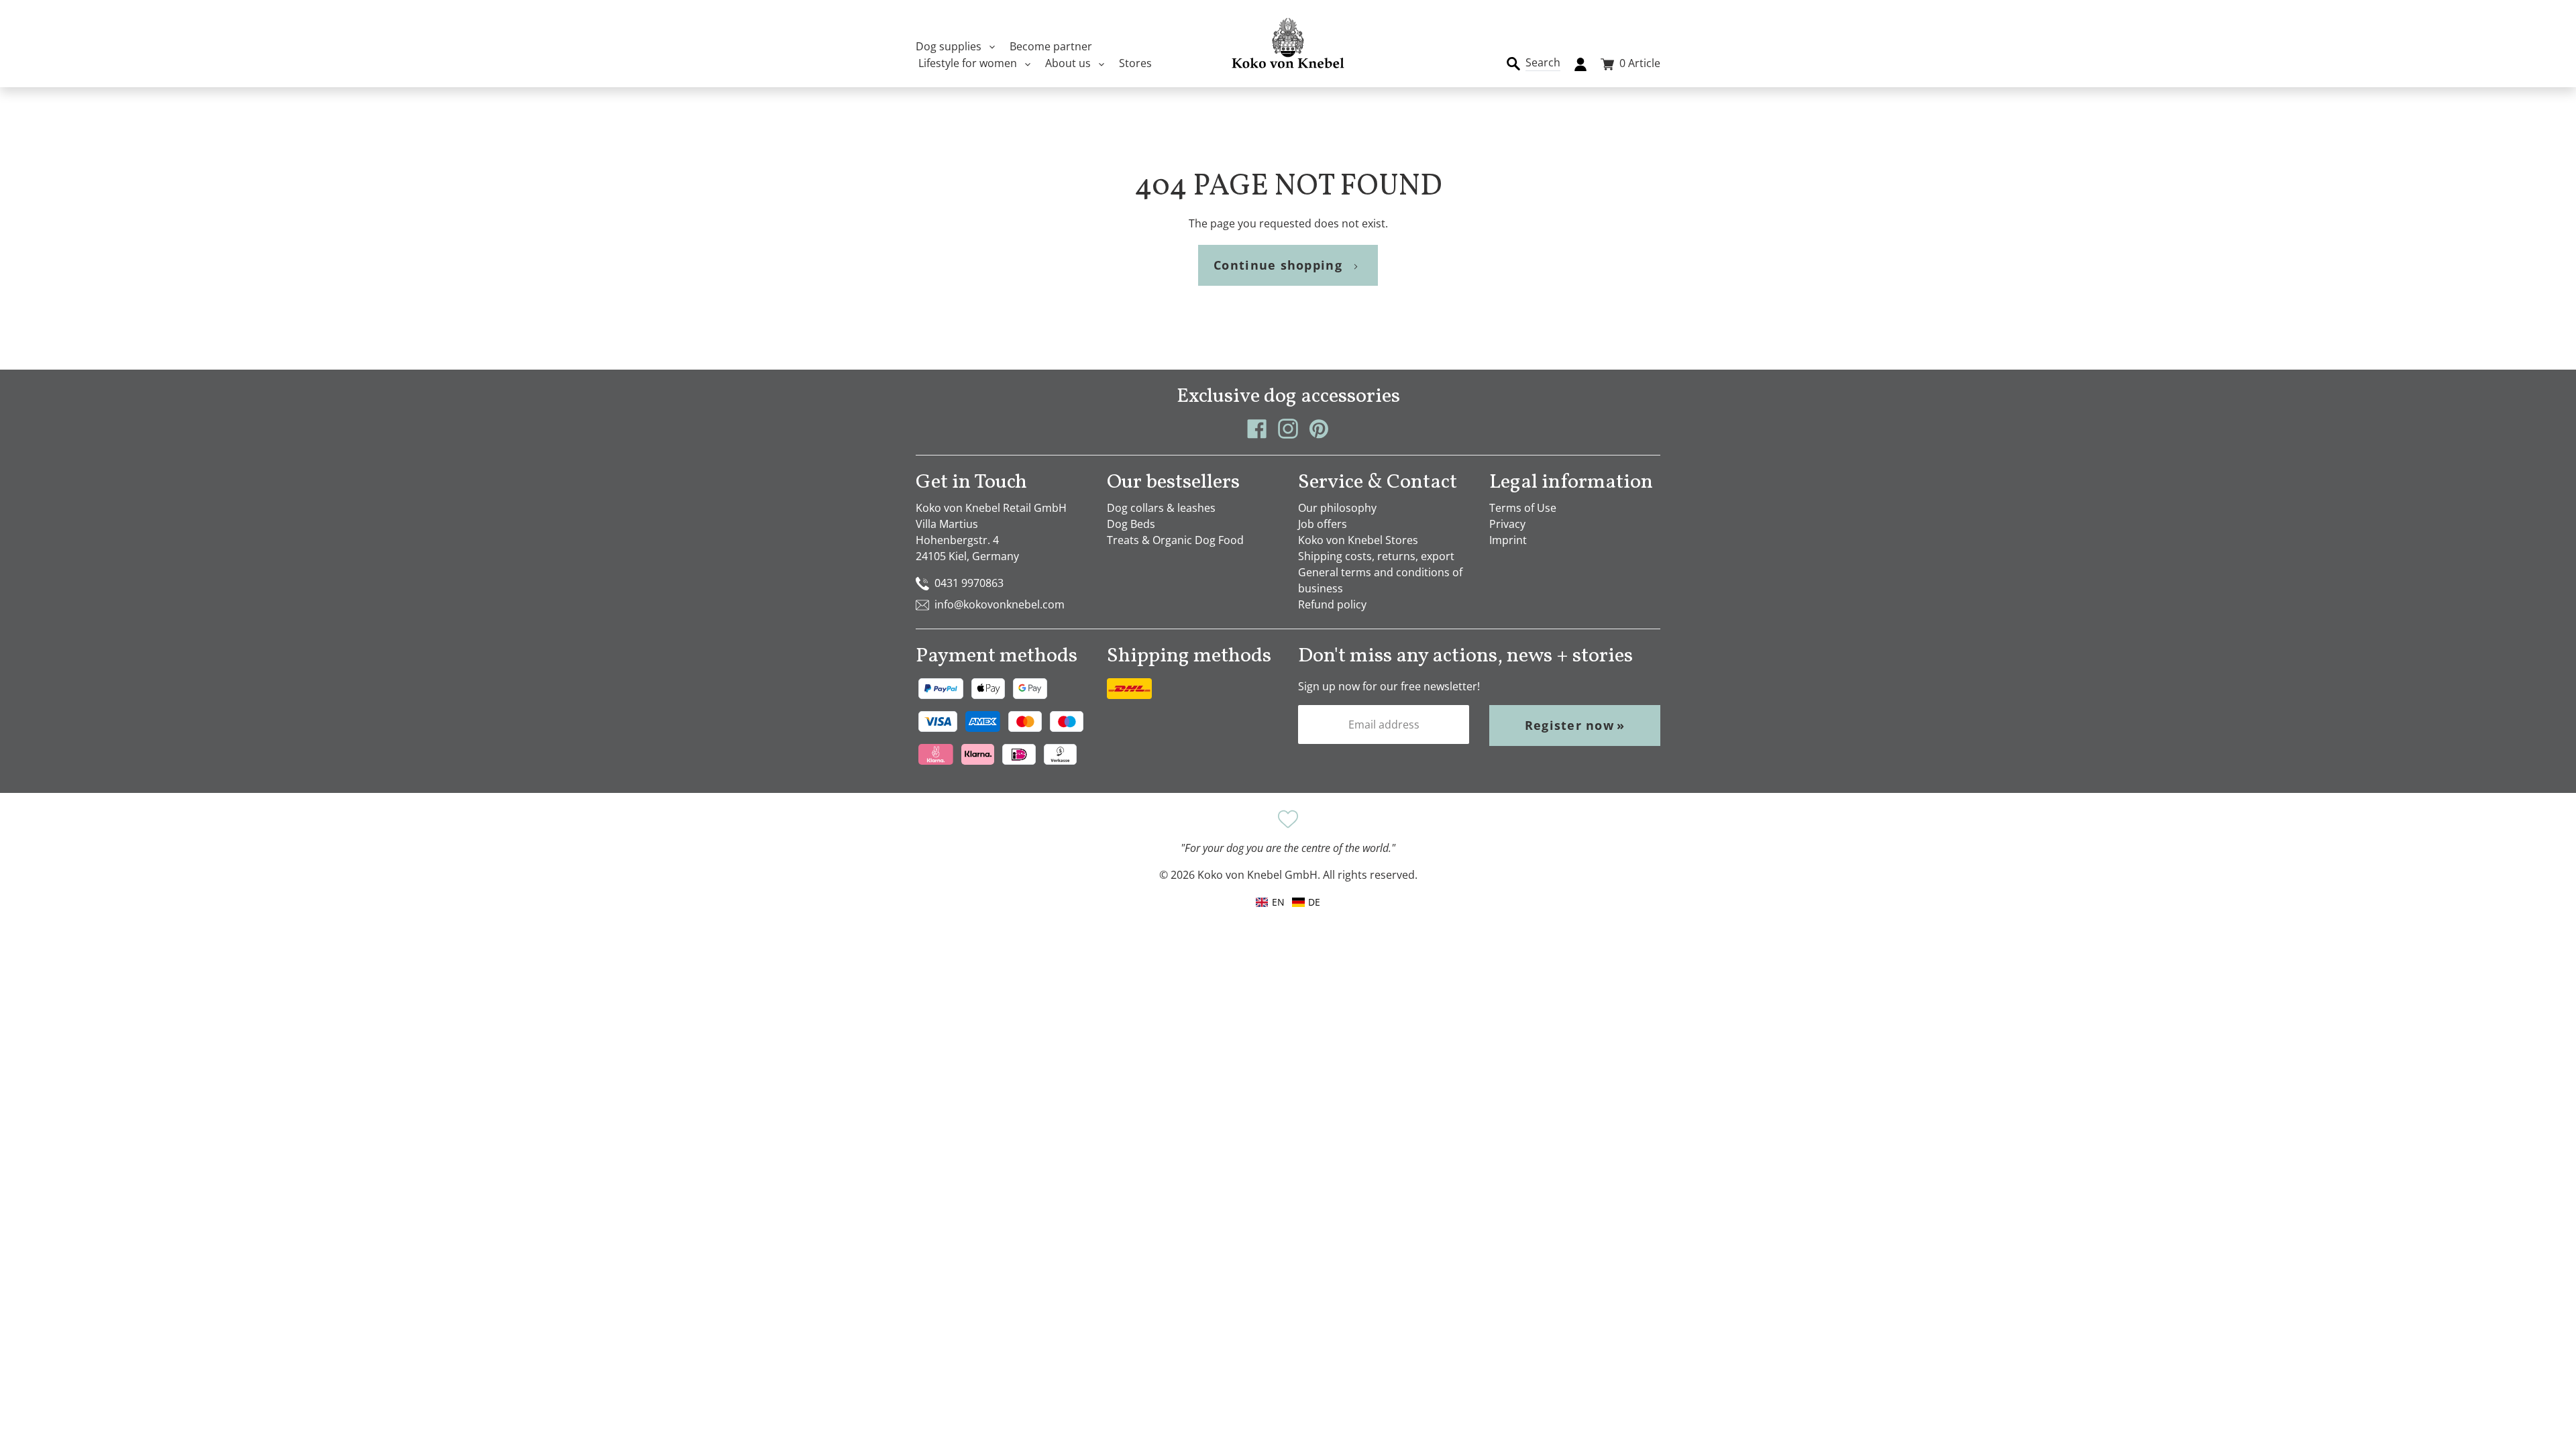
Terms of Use (1523, 508)
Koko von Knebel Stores (1358, 540)
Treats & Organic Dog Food (1175, 540)
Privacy (1507, 524)
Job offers (1323, 524)
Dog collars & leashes (1161, 508)
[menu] (1288, 902)
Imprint (1508, 540)
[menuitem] (1306, 902)
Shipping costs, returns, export (1376, 556)
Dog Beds (1131, 524)
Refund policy (1332, 604)
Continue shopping (1278, 265)
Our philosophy (1337, 508)
